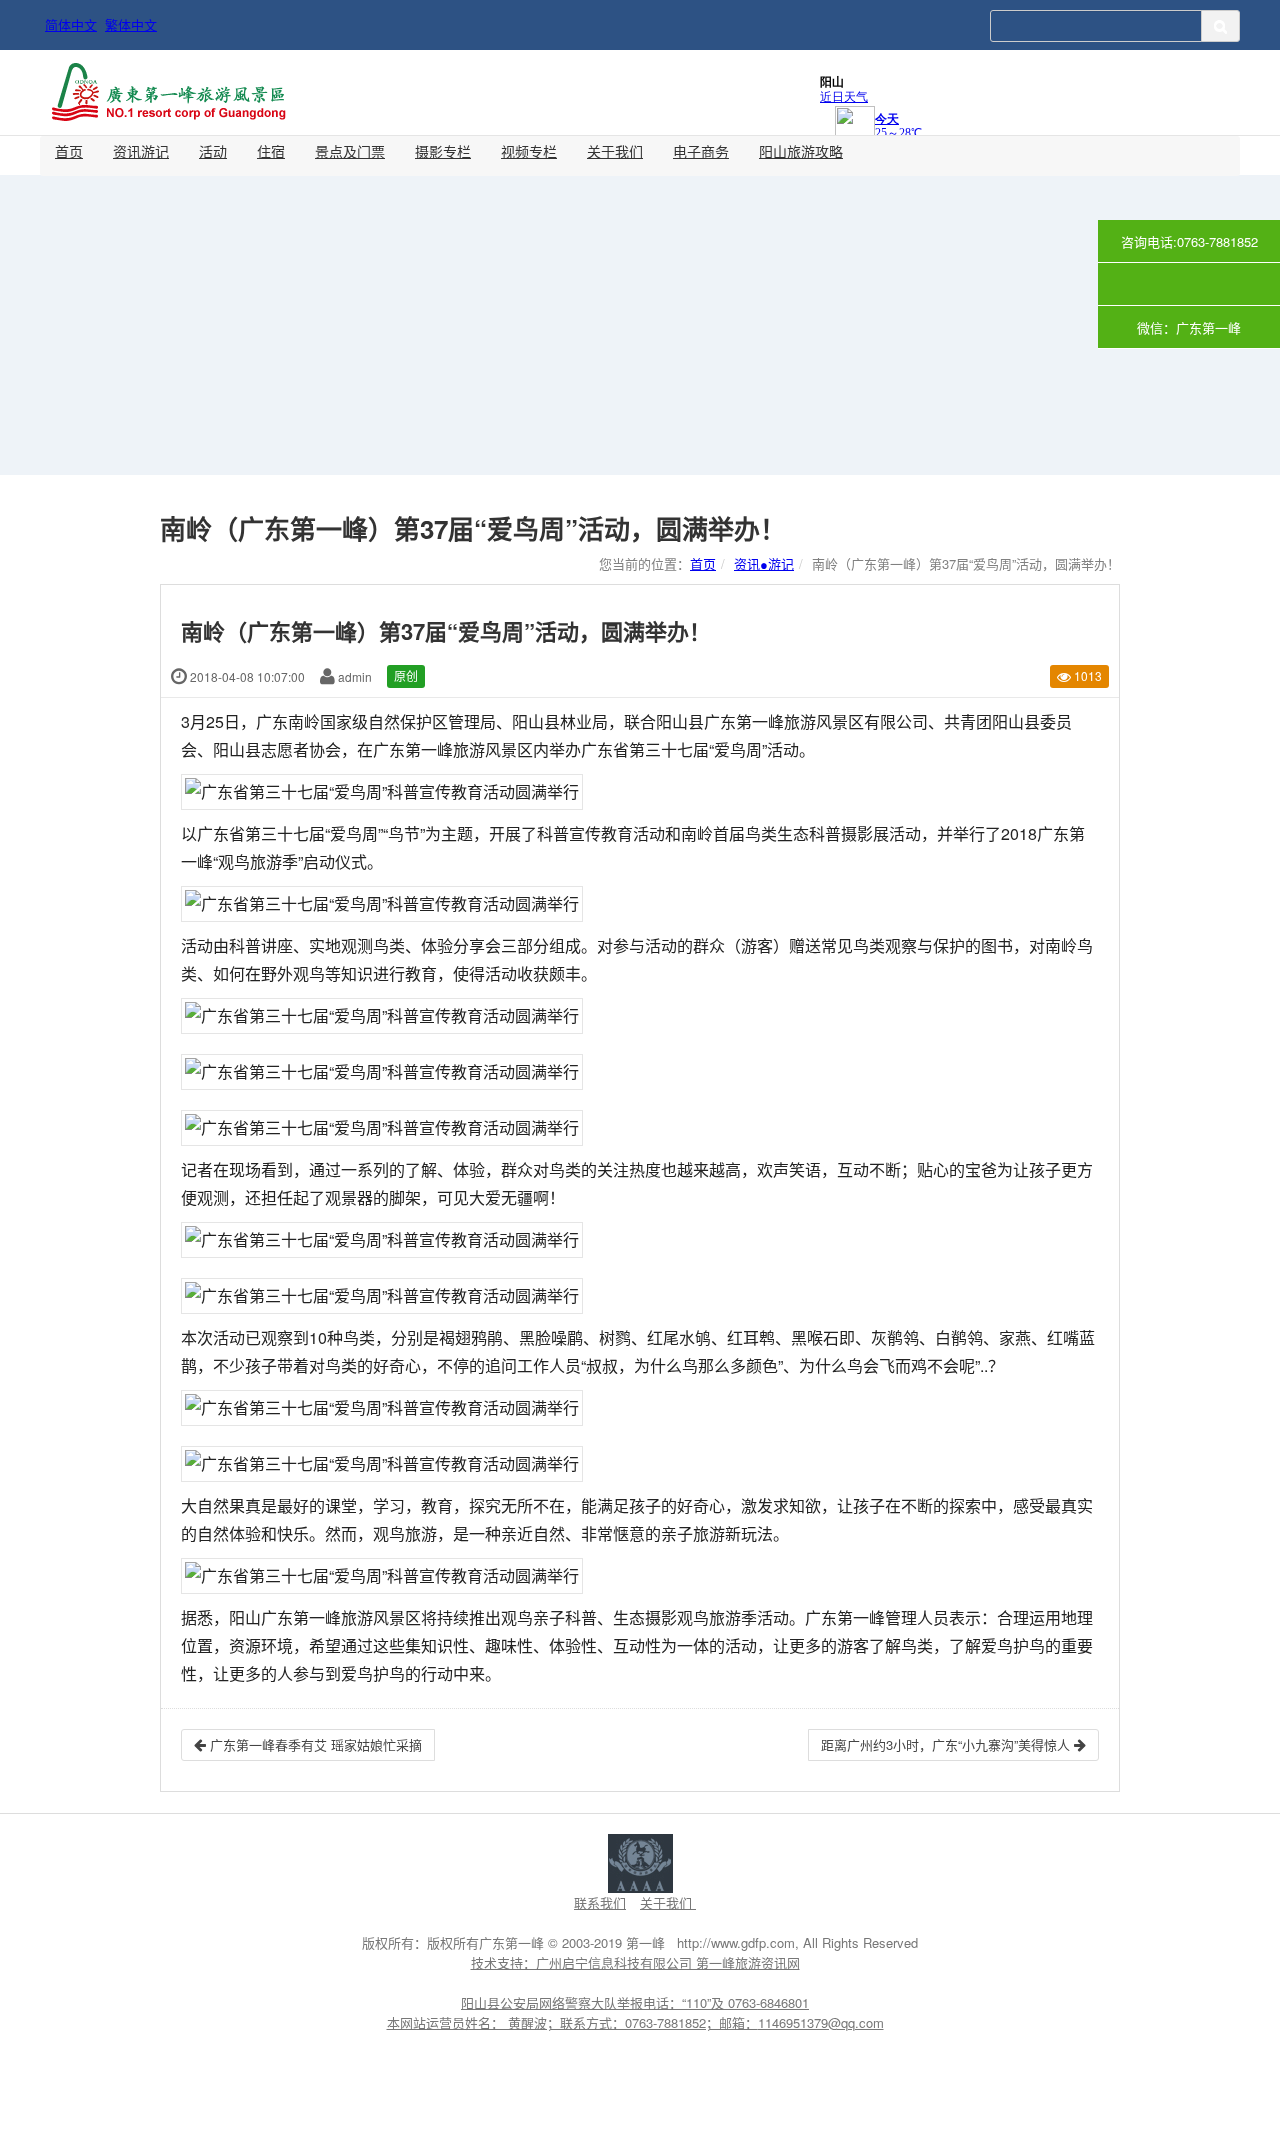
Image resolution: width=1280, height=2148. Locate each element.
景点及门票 (350, 151)
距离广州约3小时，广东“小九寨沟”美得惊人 (947, 1744)
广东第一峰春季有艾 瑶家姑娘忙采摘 (314, 1744)
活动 (213, 151)
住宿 (271, 151)
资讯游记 (141, 151)
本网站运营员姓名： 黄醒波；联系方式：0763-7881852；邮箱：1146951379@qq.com (635, 2022)
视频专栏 (529, 151)
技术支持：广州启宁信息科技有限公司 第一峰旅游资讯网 (635, 1962)
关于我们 (615, 151)
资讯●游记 (764, 563)
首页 (69, 151)
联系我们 (600, 1902)
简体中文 (71, 24)
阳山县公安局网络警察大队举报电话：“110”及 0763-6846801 (635, 2002)
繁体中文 (131, 24)
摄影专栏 (443, 151)
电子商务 (701, 151)
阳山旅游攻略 (801, 151)
